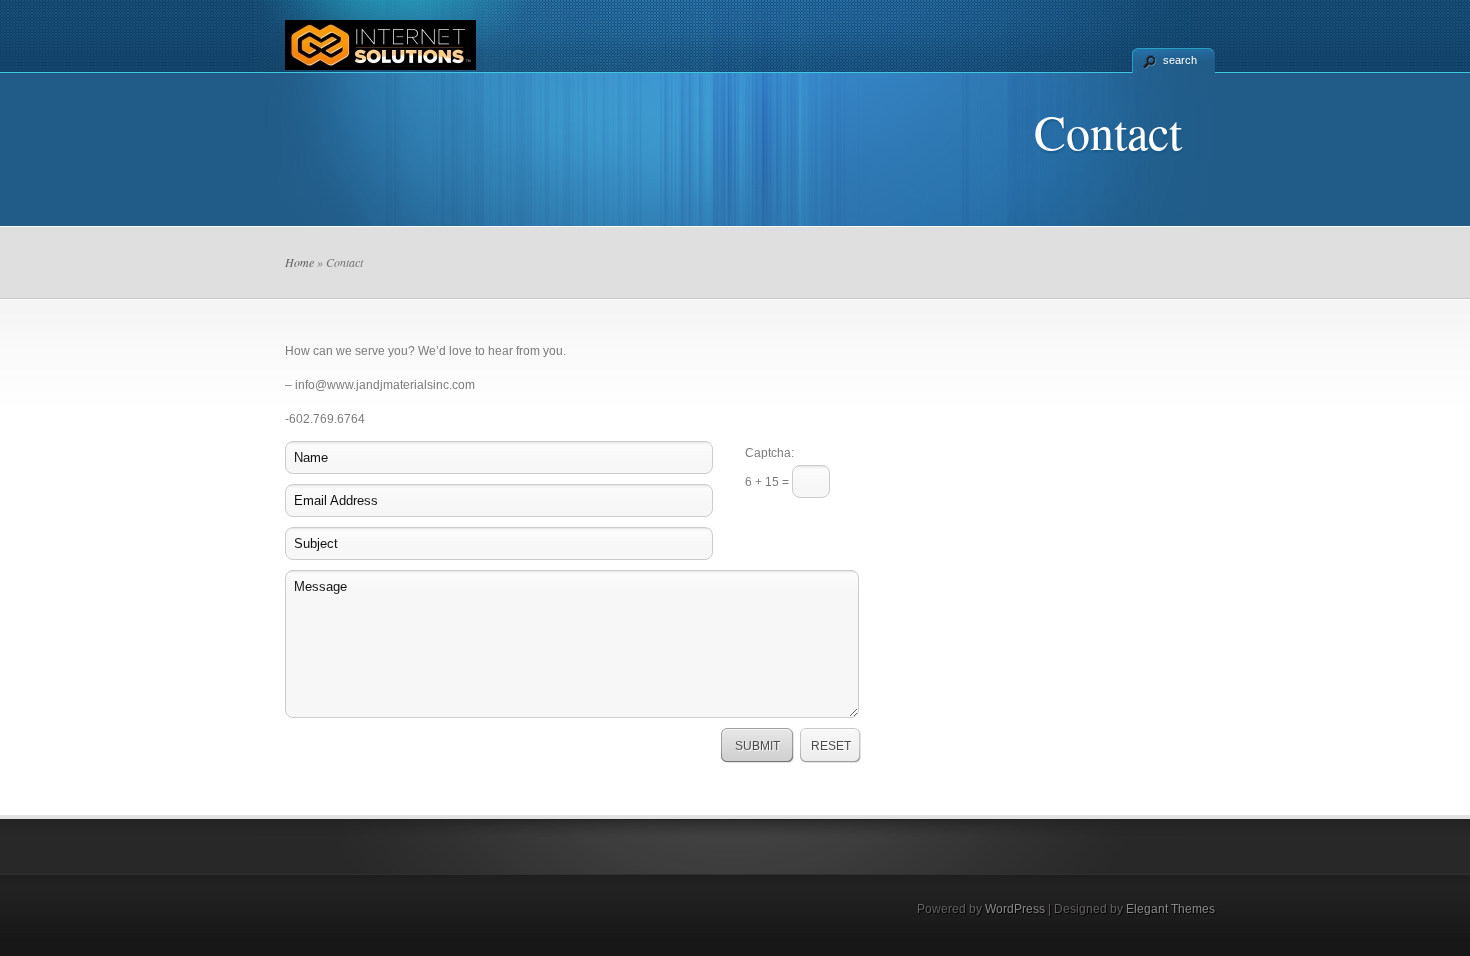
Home (299, 262)
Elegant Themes (1170, 909)
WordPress (1015, 909)
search (1180, 60)
